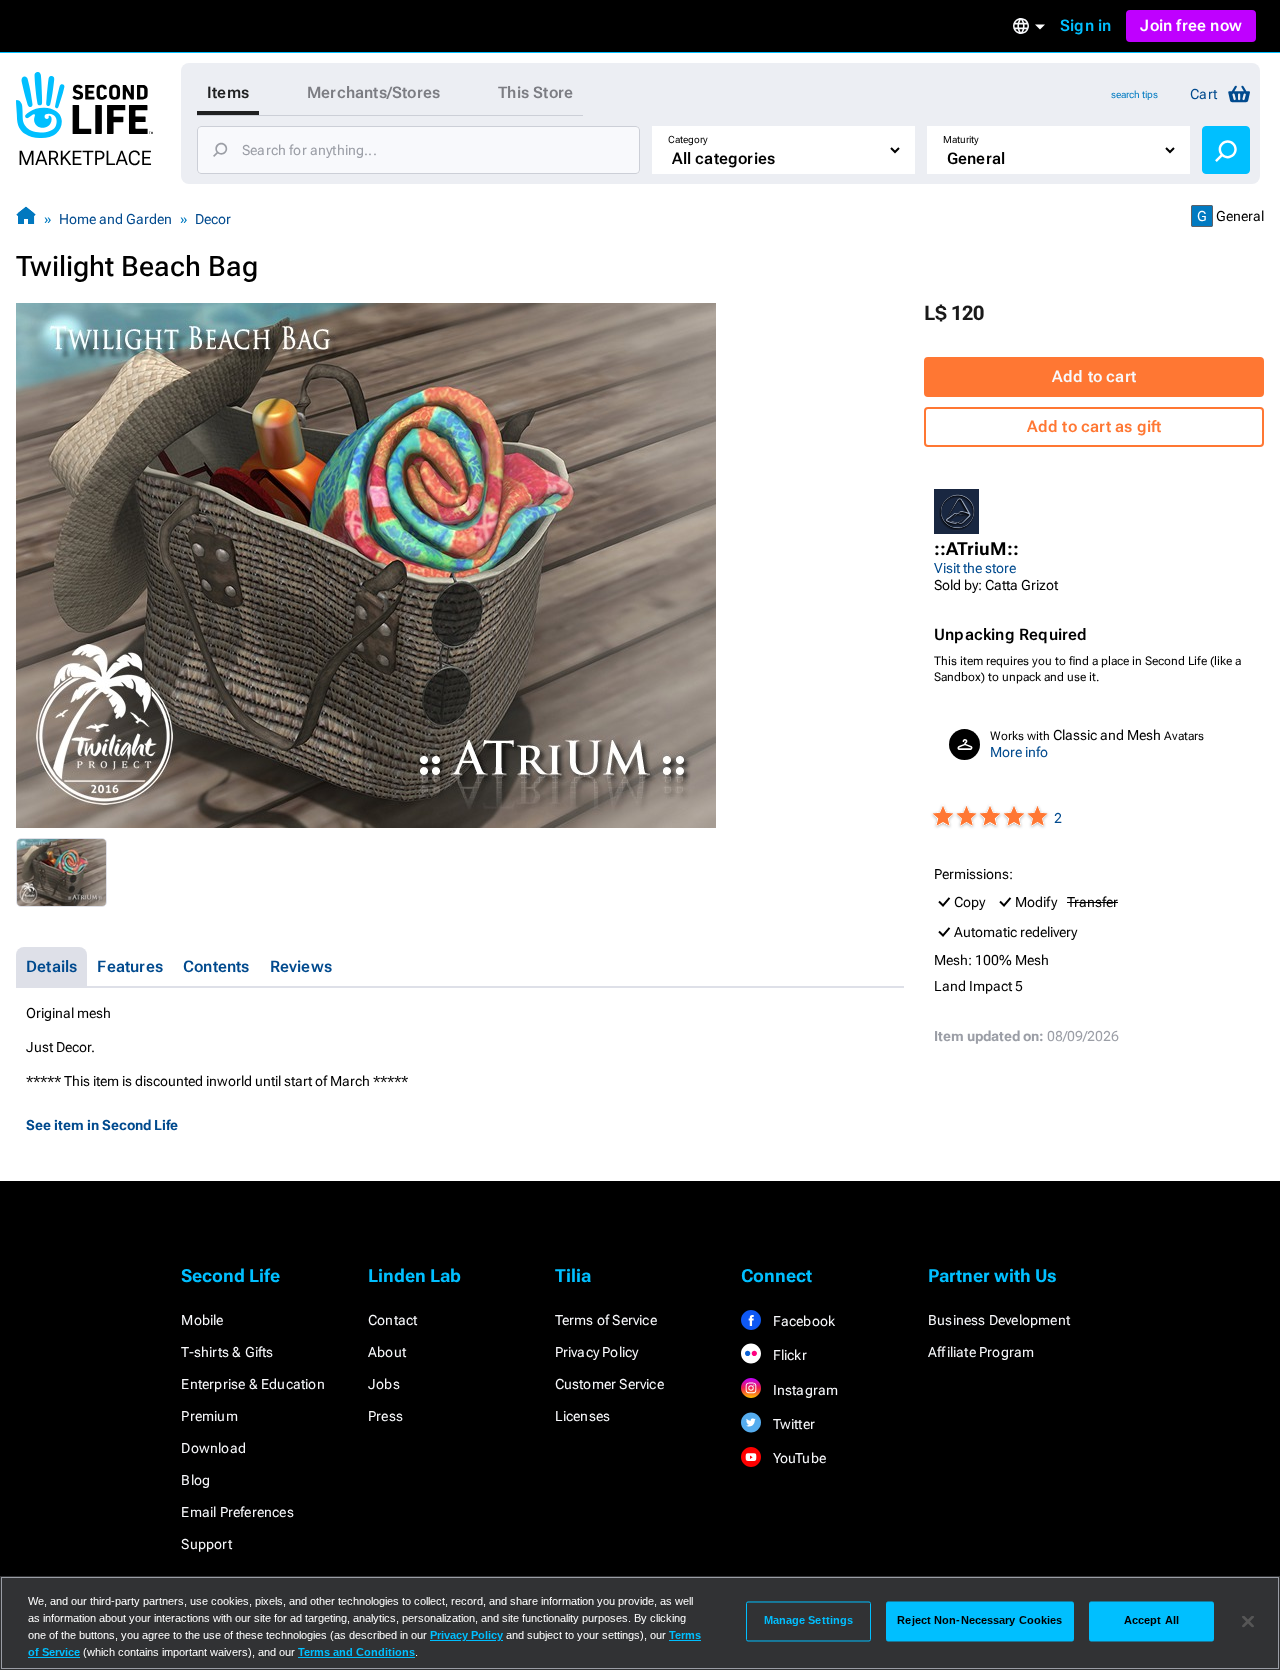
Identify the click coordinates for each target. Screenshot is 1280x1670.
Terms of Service (606, 1320)
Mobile (202, 1320)
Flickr (787, 1355)
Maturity (961, 139)
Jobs (384, 1384)
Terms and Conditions (356, 1652)
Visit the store (975, 568)
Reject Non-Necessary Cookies (979, 1621)
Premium (209, 1416)
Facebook (802, 1321)
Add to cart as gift (1094, 426)
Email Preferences (237, 1512)
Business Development (999, 1320)
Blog (195, 1480)
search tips (1134, 94)
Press (385, 1416)
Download (213, 1448)
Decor (213, 219)
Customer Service (609, 1384)
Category (688, 139)
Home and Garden (115, 219)
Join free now (1191, 25)
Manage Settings (809, 1621)
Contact (392, 1320)
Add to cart (1094, 376)
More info (1019, 752)
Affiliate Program (981, 1352)
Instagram (803, 1390)
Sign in (1085, 25)
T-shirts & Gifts (227, 1352)
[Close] (1248, 1621)
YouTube (797, 1458)
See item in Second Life (102, 1125)
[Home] (26, 218)
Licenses (583, 1416)
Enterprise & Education (252, 1384)
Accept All (1151, 1621)
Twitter (792, 1424)
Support (206, 1544)
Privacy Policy (597, 1352)
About (387, 1352)
